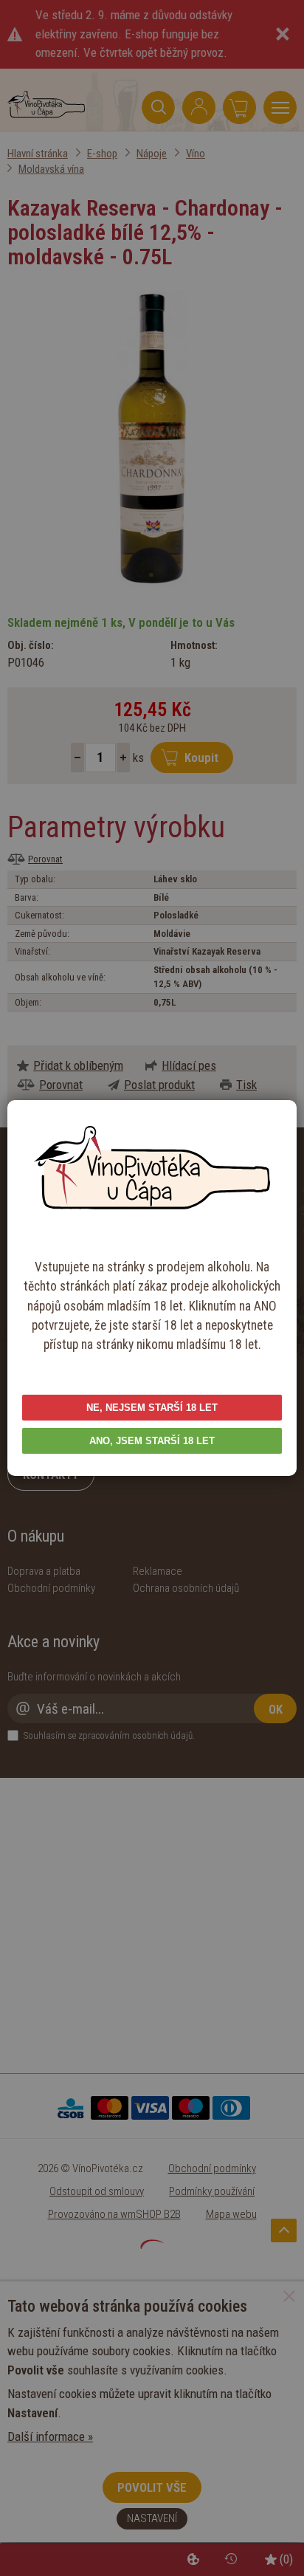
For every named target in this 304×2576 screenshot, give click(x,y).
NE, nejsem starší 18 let (152, 1408)
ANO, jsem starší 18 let (152, 1441)
